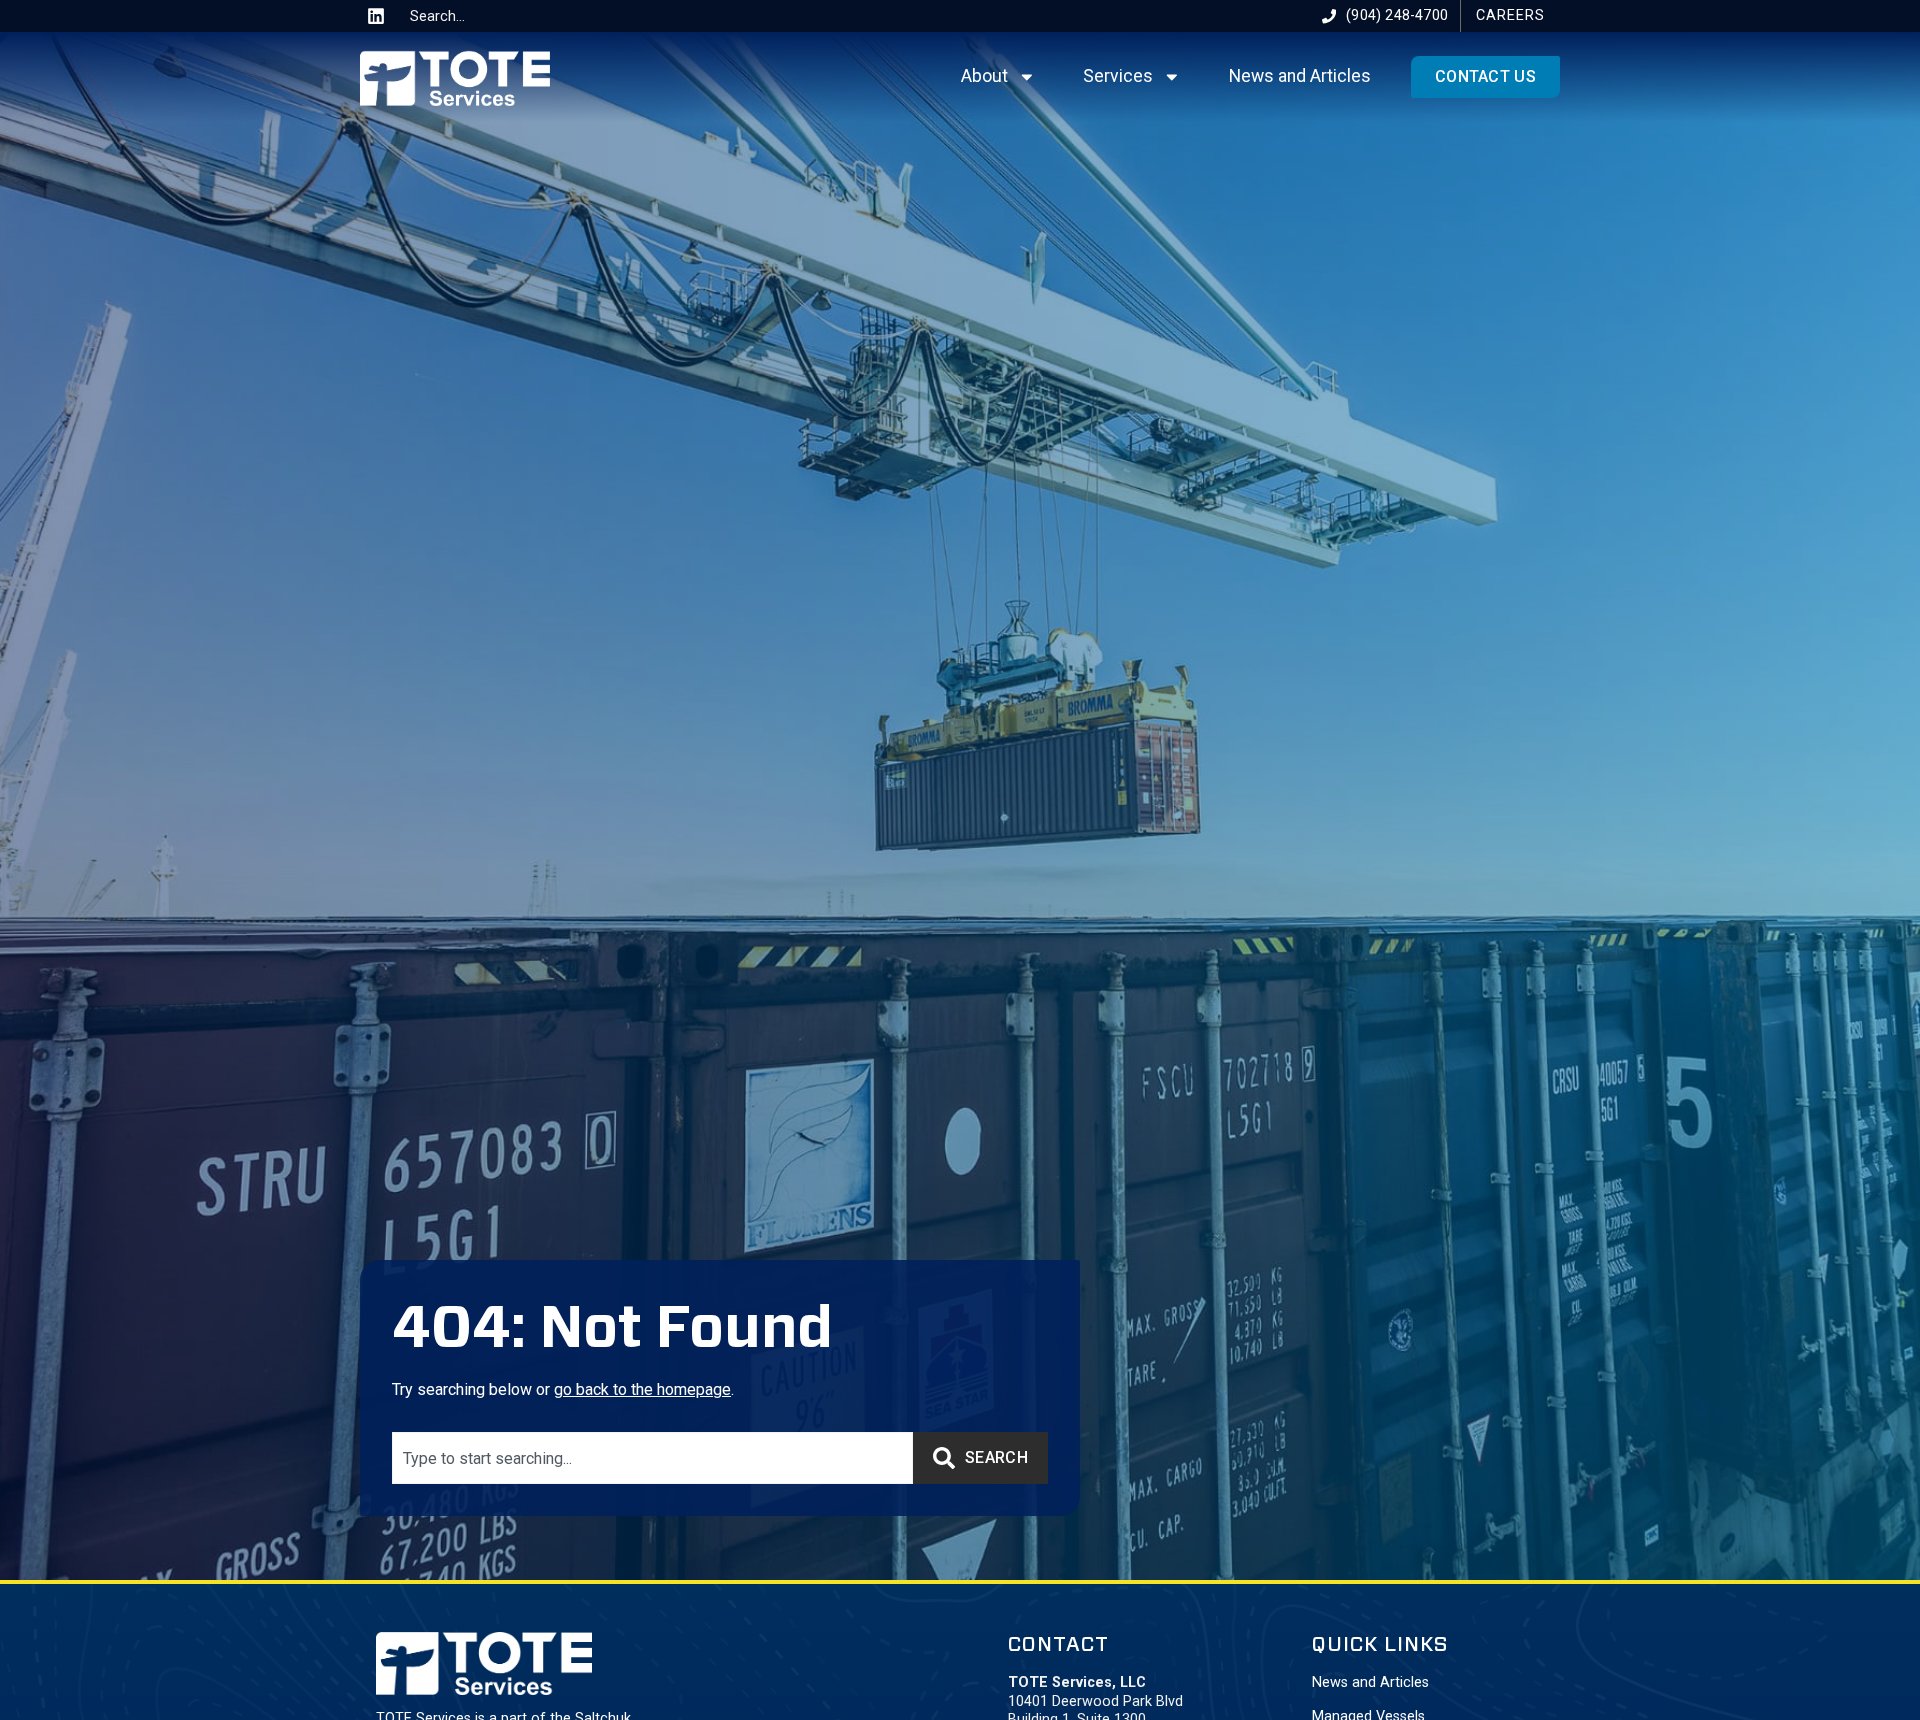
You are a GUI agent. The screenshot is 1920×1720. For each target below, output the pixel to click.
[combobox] (477, 16)
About (984, 76)
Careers (1510, 15)
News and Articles (1300, 76)
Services (1118, 76)
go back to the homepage (642, 1389)
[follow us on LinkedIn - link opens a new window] (376, 16)
